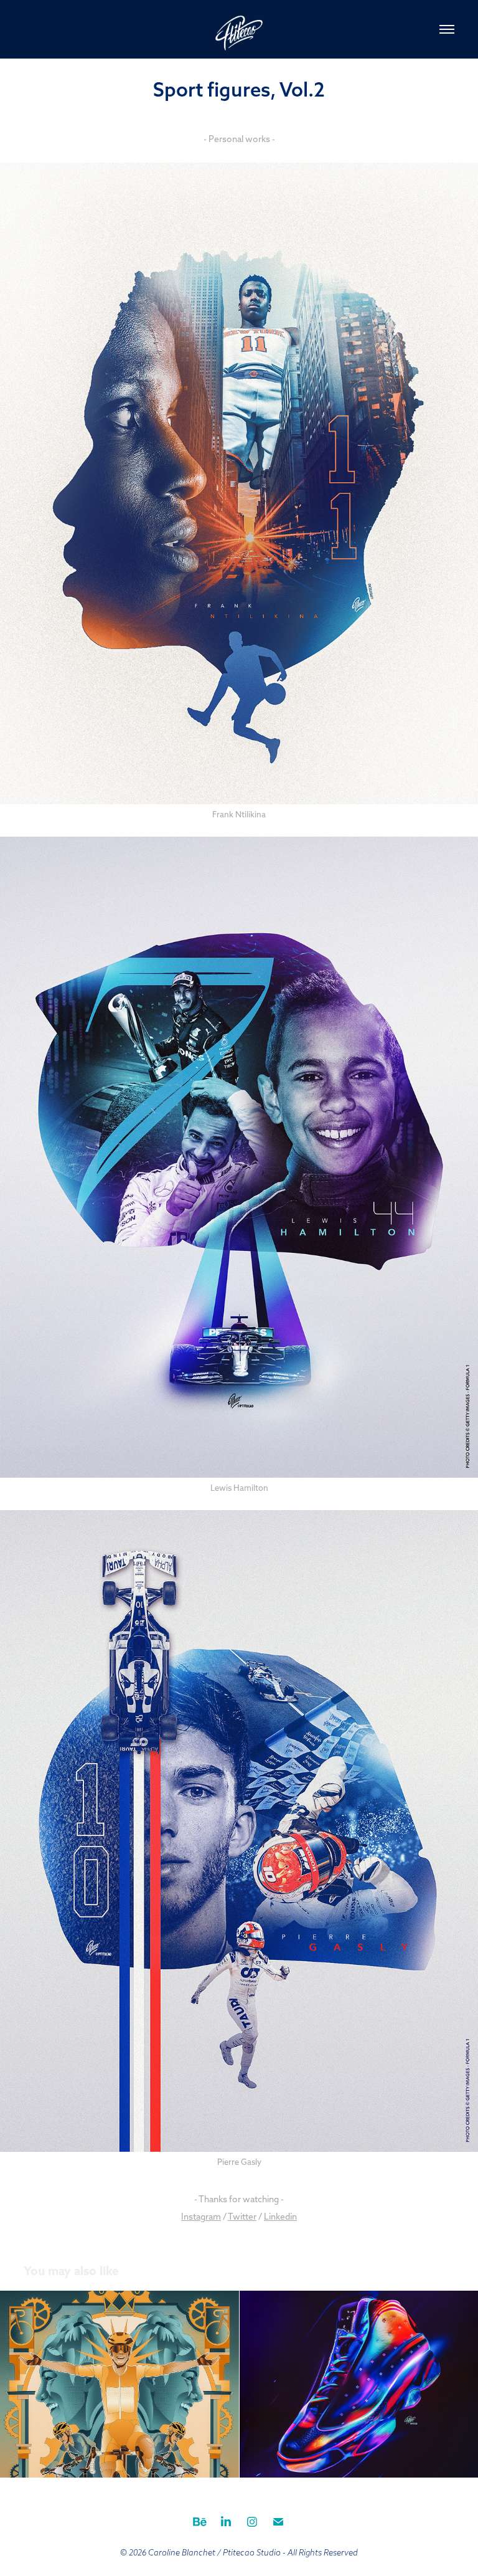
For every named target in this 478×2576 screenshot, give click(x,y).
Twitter (242, 2217)
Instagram (201, 2217)
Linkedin (280, 2217)
